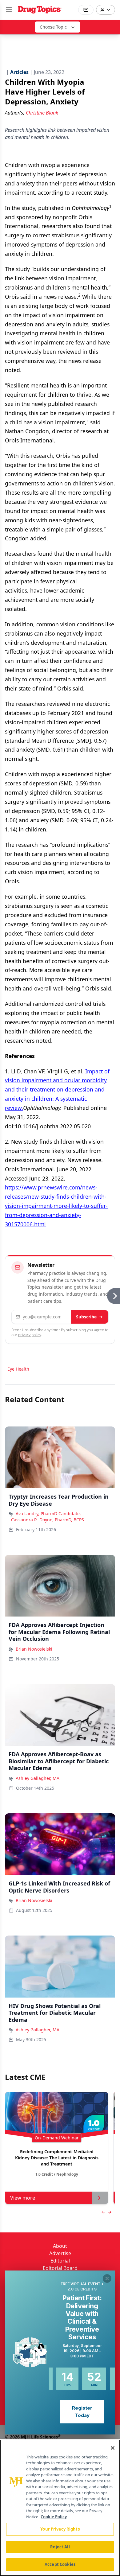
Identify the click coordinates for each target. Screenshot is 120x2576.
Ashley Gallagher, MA (38, 1778)
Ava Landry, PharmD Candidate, (48, 1514)
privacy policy (30, 1335)
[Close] (113, 2448)
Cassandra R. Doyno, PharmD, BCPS (48, 1520)
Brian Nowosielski (34, 1649)
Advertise (60, 2253)
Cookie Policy (54, 2517)
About (60, 2246)
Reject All (60, 2547)
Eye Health (18, 1369)
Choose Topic (53, 27)
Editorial (60, 2261)
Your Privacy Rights (60, 2529)
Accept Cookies (60, 2564)
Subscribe (86, 1317)
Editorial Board (60, 2268)
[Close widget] (107, 2278)
